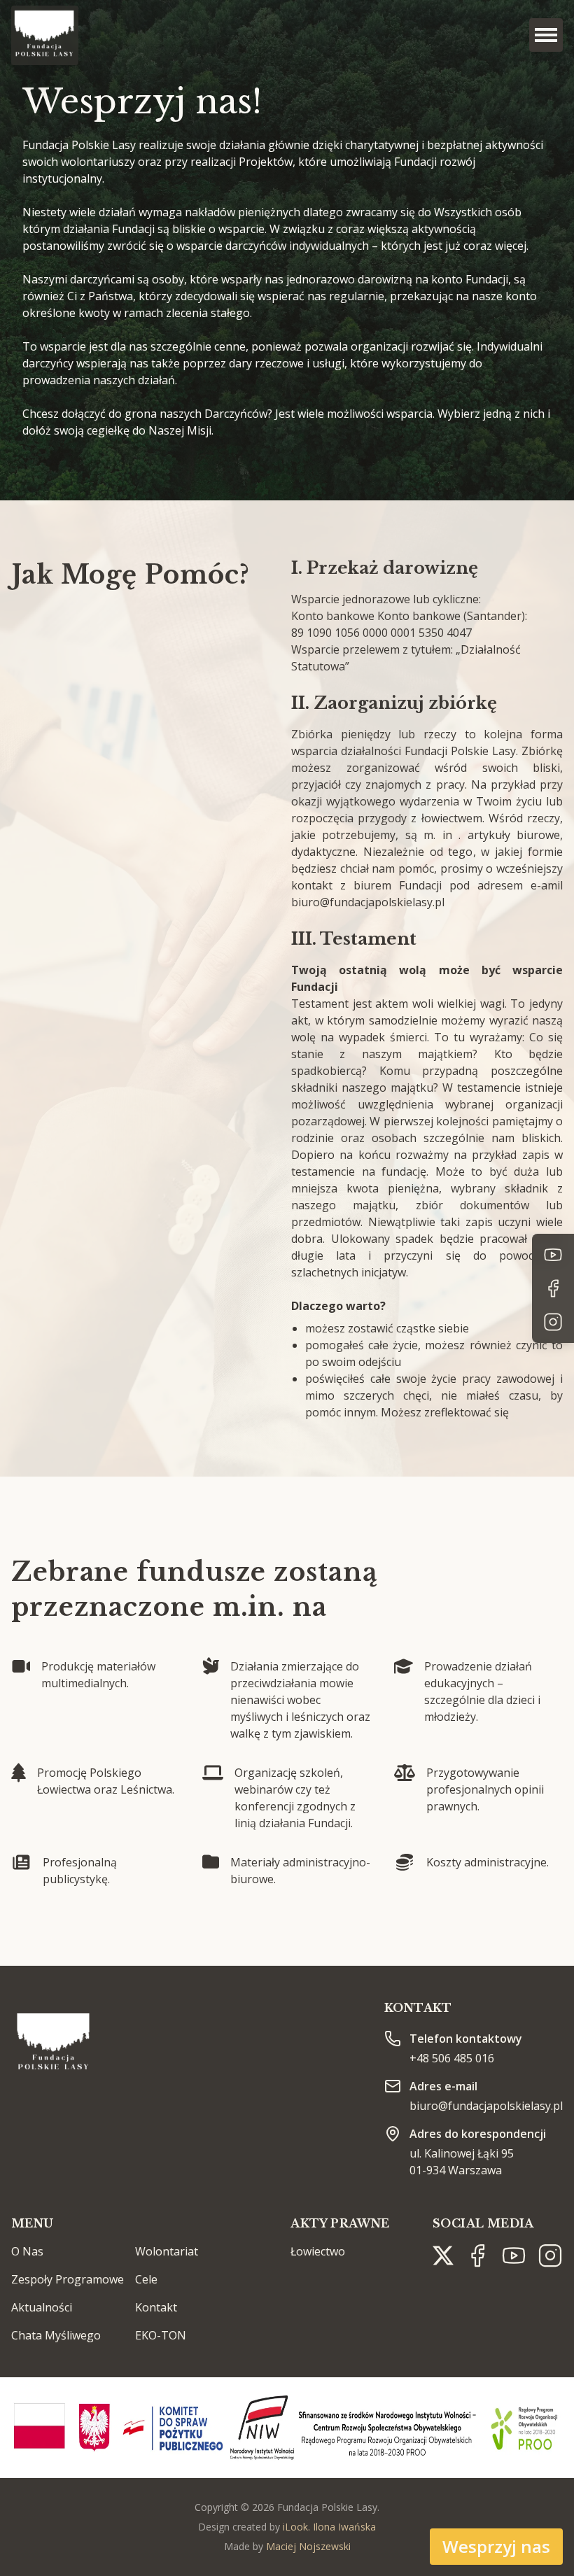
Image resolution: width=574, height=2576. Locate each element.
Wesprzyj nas (496, 2546)
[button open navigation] (546, 35)
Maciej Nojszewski (308, 2546)
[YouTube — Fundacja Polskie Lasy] (553, 1255)
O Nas (27, 2251)
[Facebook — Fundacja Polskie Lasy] (553, 1288)
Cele (146, 2279)
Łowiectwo (318, 2251)
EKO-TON (161, 2335)
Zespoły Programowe (68, 2279)
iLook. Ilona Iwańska (329, 2527)
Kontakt (156, 2307)
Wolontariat (167, 2251)
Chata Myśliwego (56, 2335)
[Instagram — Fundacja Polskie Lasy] (553, 1322)
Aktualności (42, 2307)
